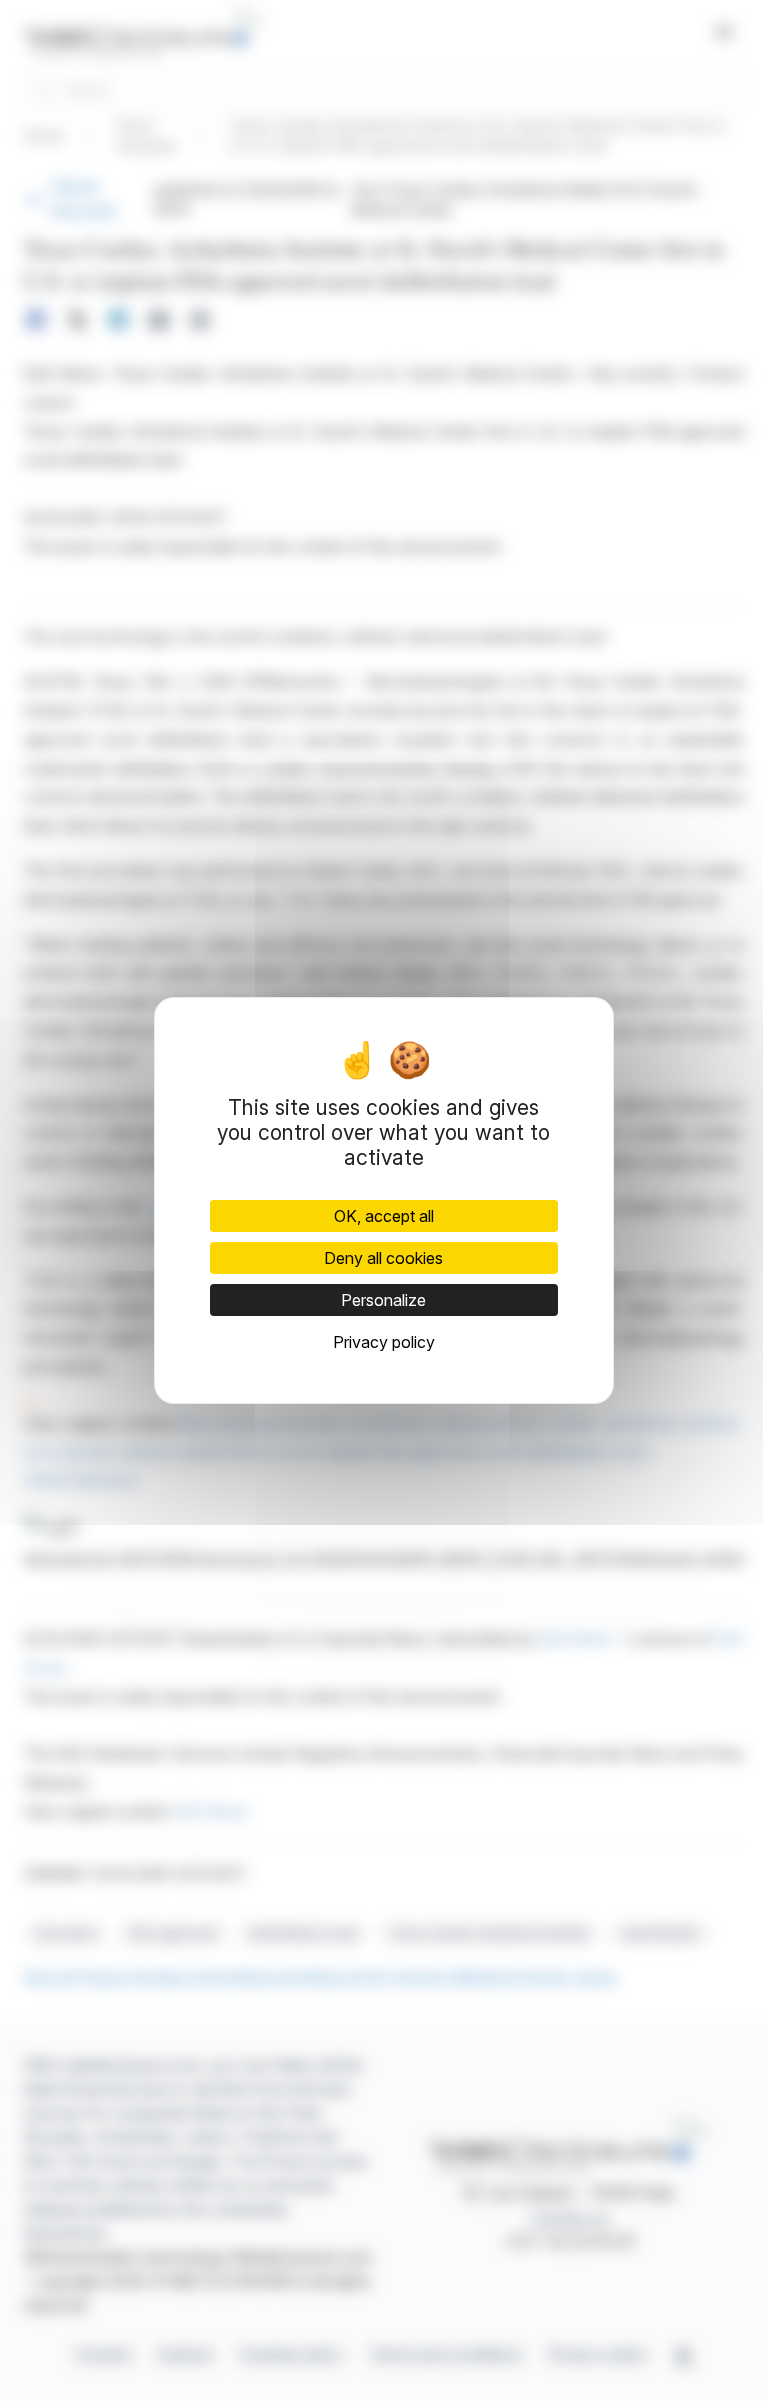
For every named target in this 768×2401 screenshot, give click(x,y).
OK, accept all (384, 1216)
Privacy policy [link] (384, 1342)
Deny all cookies (383, 1258)
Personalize (383, 1300)
